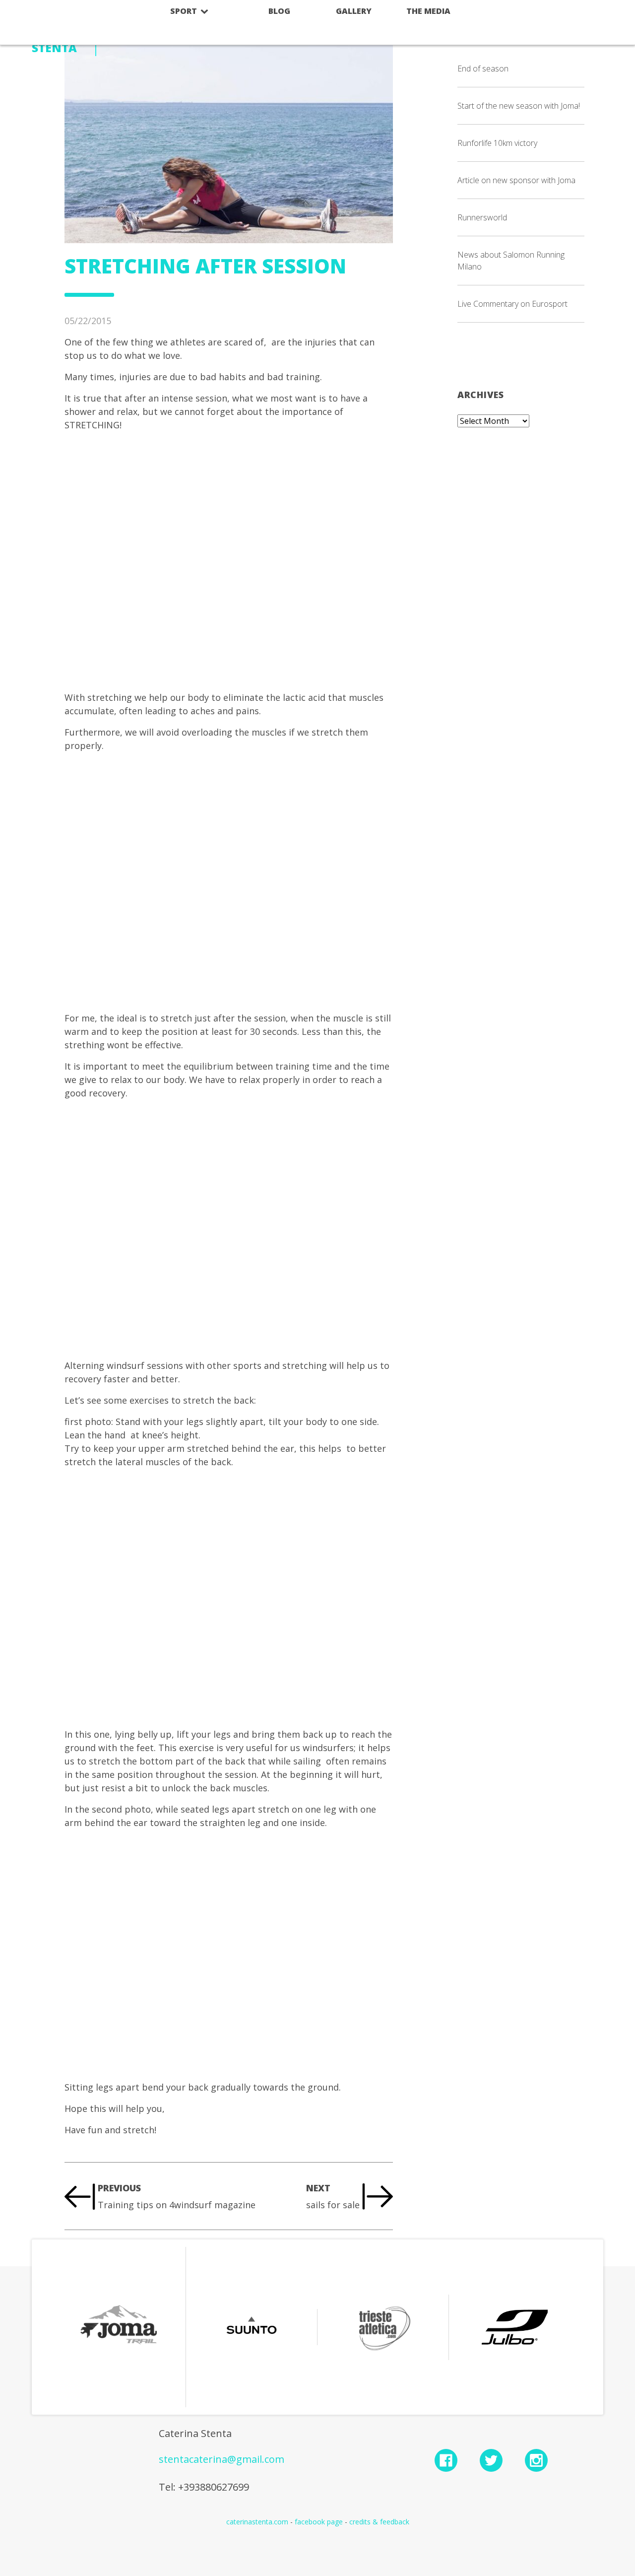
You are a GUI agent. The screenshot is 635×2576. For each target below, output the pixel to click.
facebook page (319, 2522)
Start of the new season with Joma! (519, 106)
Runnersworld (482, 217)
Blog (279, 11)
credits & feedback (379, 2522)
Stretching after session (205, 266)
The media (428, 11)
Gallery (354, 11)
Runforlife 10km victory (497, 143)
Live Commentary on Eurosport (512, 304)
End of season (483, 68)
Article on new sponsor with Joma (516, 180)
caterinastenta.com (257, 2522)
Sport (185, 11)
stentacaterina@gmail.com (222, 2459)
